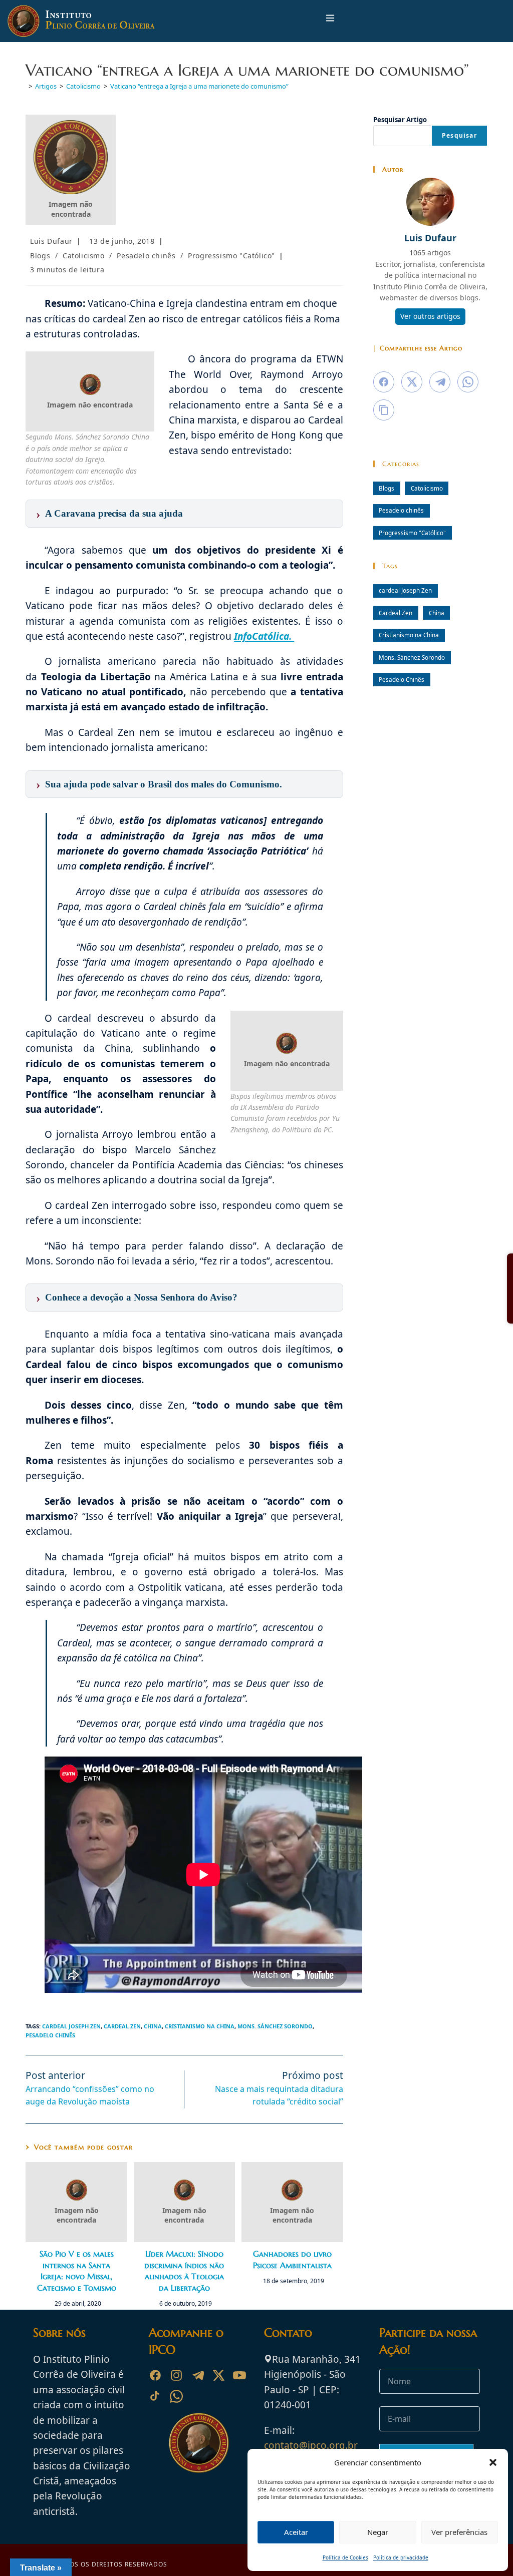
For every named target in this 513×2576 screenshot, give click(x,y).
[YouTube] (239, 2375)
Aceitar (296, 2532)
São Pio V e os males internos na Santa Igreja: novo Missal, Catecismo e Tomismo (77, 2270)
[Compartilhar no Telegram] (440, 382)
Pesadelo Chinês (50, 2035)
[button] (493, 2462)
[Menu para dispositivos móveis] (330, 21)
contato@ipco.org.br (311, 2445)
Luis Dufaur (51, 241)
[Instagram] (176, 2375)
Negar (378, 2532)
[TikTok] (155, 2396)
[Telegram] (197, 2375)
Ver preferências (459, 2532)
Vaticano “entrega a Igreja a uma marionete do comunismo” (199, 86)
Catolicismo (84, 256)
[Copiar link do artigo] (384, 410)
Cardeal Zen (122, 2026)
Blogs (40, 256)
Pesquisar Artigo (400, 120)
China (153, 2026)
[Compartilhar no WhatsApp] (468, 382)
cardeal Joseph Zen (71, 2026)
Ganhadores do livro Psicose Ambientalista (292, 2259)
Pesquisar (459, 135)
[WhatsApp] (176, 2396)
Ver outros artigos (430, 316)
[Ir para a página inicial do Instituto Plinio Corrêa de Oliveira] (199, 2442)
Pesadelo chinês (146, 256)
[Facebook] (155, 2375)
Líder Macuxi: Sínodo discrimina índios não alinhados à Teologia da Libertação (184, 2270)
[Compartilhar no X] (412, 382)
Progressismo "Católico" (231, 256)
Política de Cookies (345, 2557)
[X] (218, 2375)
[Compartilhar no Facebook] (384, 382)
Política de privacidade (401, 2557)
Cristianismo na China (200, 2026)
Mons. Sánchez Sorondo (275, 2026)
